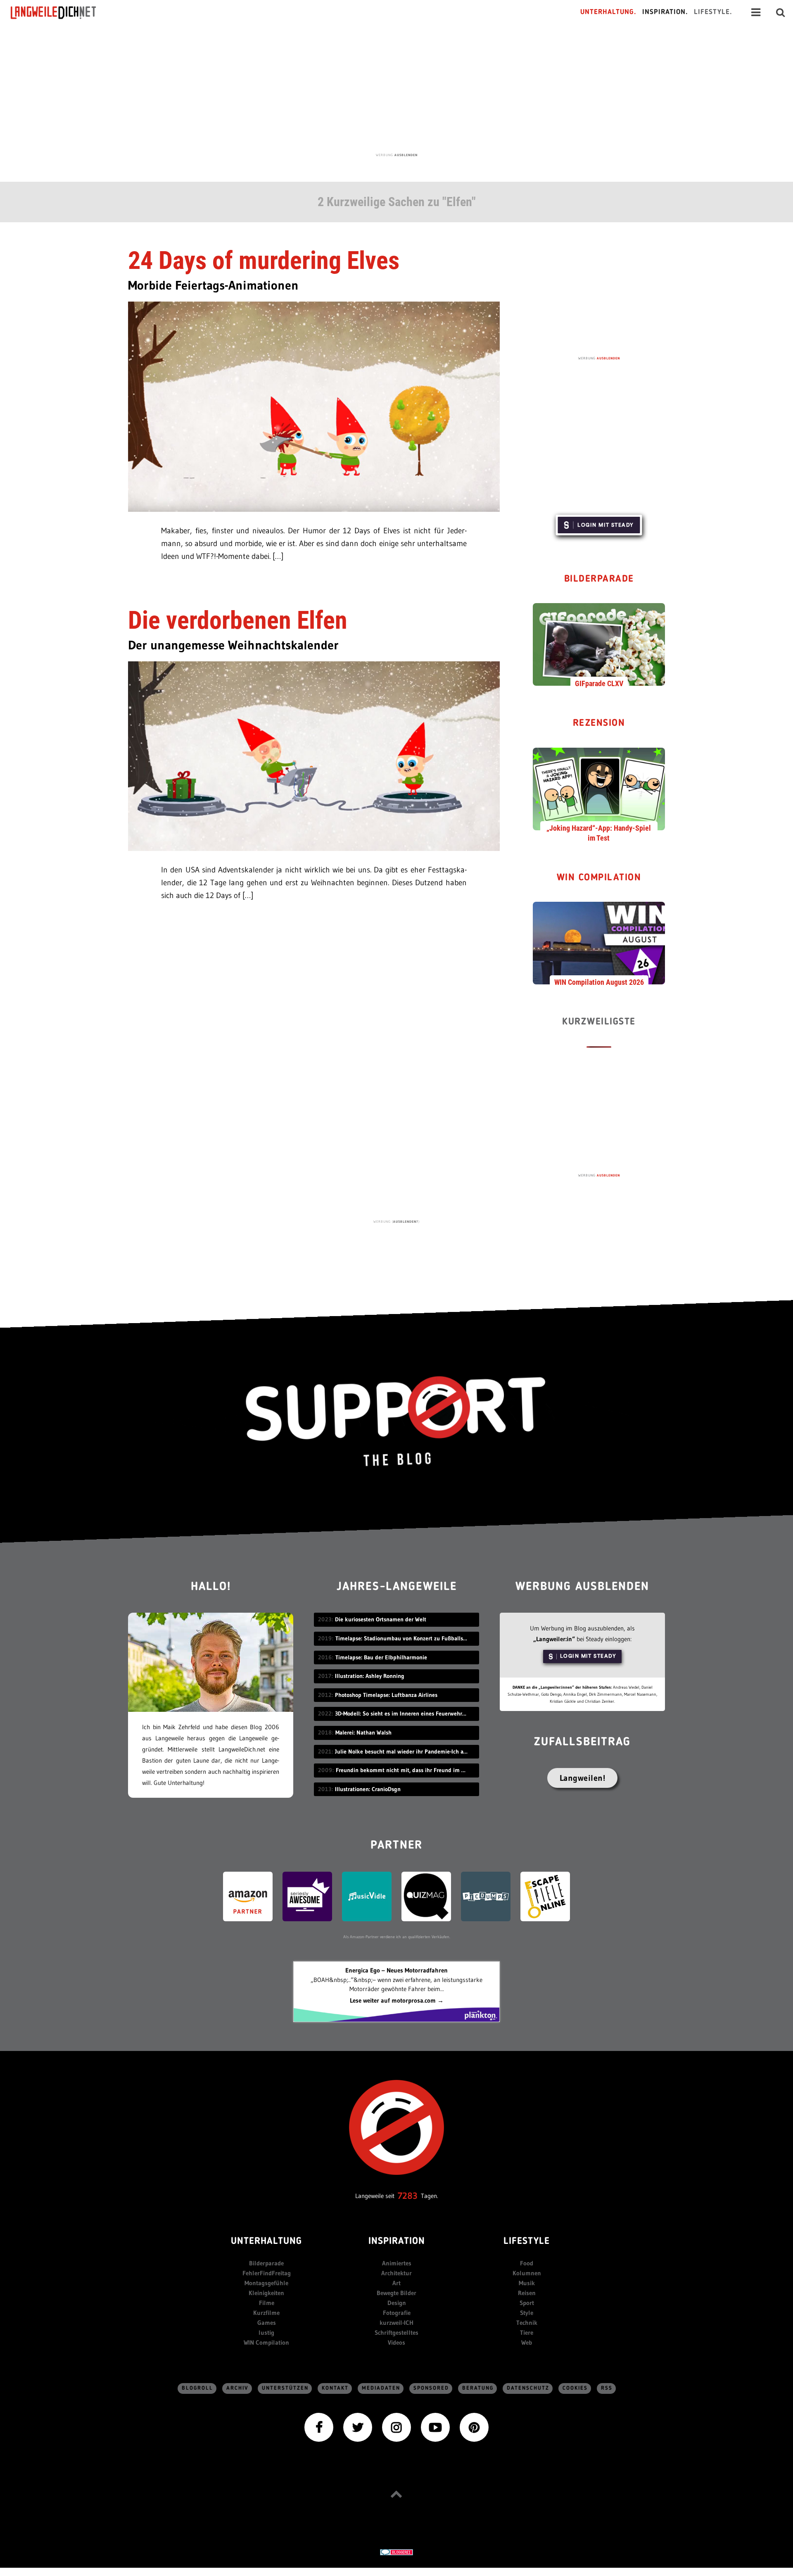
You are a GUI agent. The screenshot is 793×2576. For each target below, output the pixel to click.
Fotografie (397, 2313)
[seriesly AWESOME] (307, 1895)
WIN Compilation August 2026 (599, 982)
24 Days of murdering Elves (264, 260)
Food (527, 2263)
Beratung (478, 2388)
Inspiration (397, 2242)
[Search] (781, 12)
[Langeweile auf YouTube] (435, 2427)
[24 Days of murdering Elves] (314, 406)
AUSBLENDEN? (406, 1221)
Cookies (575, 2388)
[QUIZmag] (426, 1895)
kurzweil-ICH (396, 2323)
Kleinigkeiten (266, 2293)
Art (396, 2283)
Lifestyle (527, 2242)
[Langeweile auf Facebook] (319, 2427)
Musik (527, 2283)
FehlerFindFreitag (267, 2273)
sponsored (431, 2388)
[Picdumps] (486, 1895)
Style (527, 2313)
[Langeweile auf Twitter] (358, 2427)
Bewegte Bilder (396, 2293)
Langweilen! (583, 1778)
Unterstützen (285, 2388)
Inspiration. (665, 12)
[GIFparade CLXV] (599, 644)
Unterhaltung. (608, 12)
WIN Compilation (599, 878)
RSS (607, 2388)
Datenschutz (528, 2388)
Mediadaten (381, 2388)
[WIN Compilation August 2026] (599, 943)
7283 (408, 2196)
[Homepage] (61, 12)
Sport (527, 2303)
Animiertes (397, 2263)
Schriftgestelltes (396, 2332)
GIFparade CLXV (599, 683)
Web (527, 2342)
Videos (396, 2342)
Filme (267, 2303)
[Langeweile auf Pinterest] (474, 2427)
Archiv (237, 2388)
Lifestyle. (713, 12)
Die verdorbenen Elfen (238, 620)
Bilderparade (599, 579)
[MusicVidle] (367, 1895)
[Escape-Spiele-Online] (545, 1895)
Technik (527, 2323)
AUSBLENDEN (406, 155)
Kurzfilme (266, 2313)
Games (267, 2323)
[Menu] (756, 12)
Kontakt (335, 2388)
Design (397, 2303)
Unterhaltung (266, 2242)
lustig (266, 2332)
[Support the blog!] (396, 1421)
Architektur (396, 2273)
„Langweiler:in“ (554, 1639)
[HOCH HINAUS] (396, 2494)
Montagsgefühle (266, 2283)
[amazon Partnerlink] (248, 1895)
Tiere (527, 2332)
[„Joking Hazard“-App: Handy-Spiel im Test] (599, 788)
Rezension (599, 724)
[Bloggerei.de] (396, 2551)
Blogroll (197, 2388)
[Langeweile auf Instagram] (396, 2427)
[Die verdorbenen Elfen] (314, 755)
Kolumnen (527, 2273)
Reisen (527, 2293)
